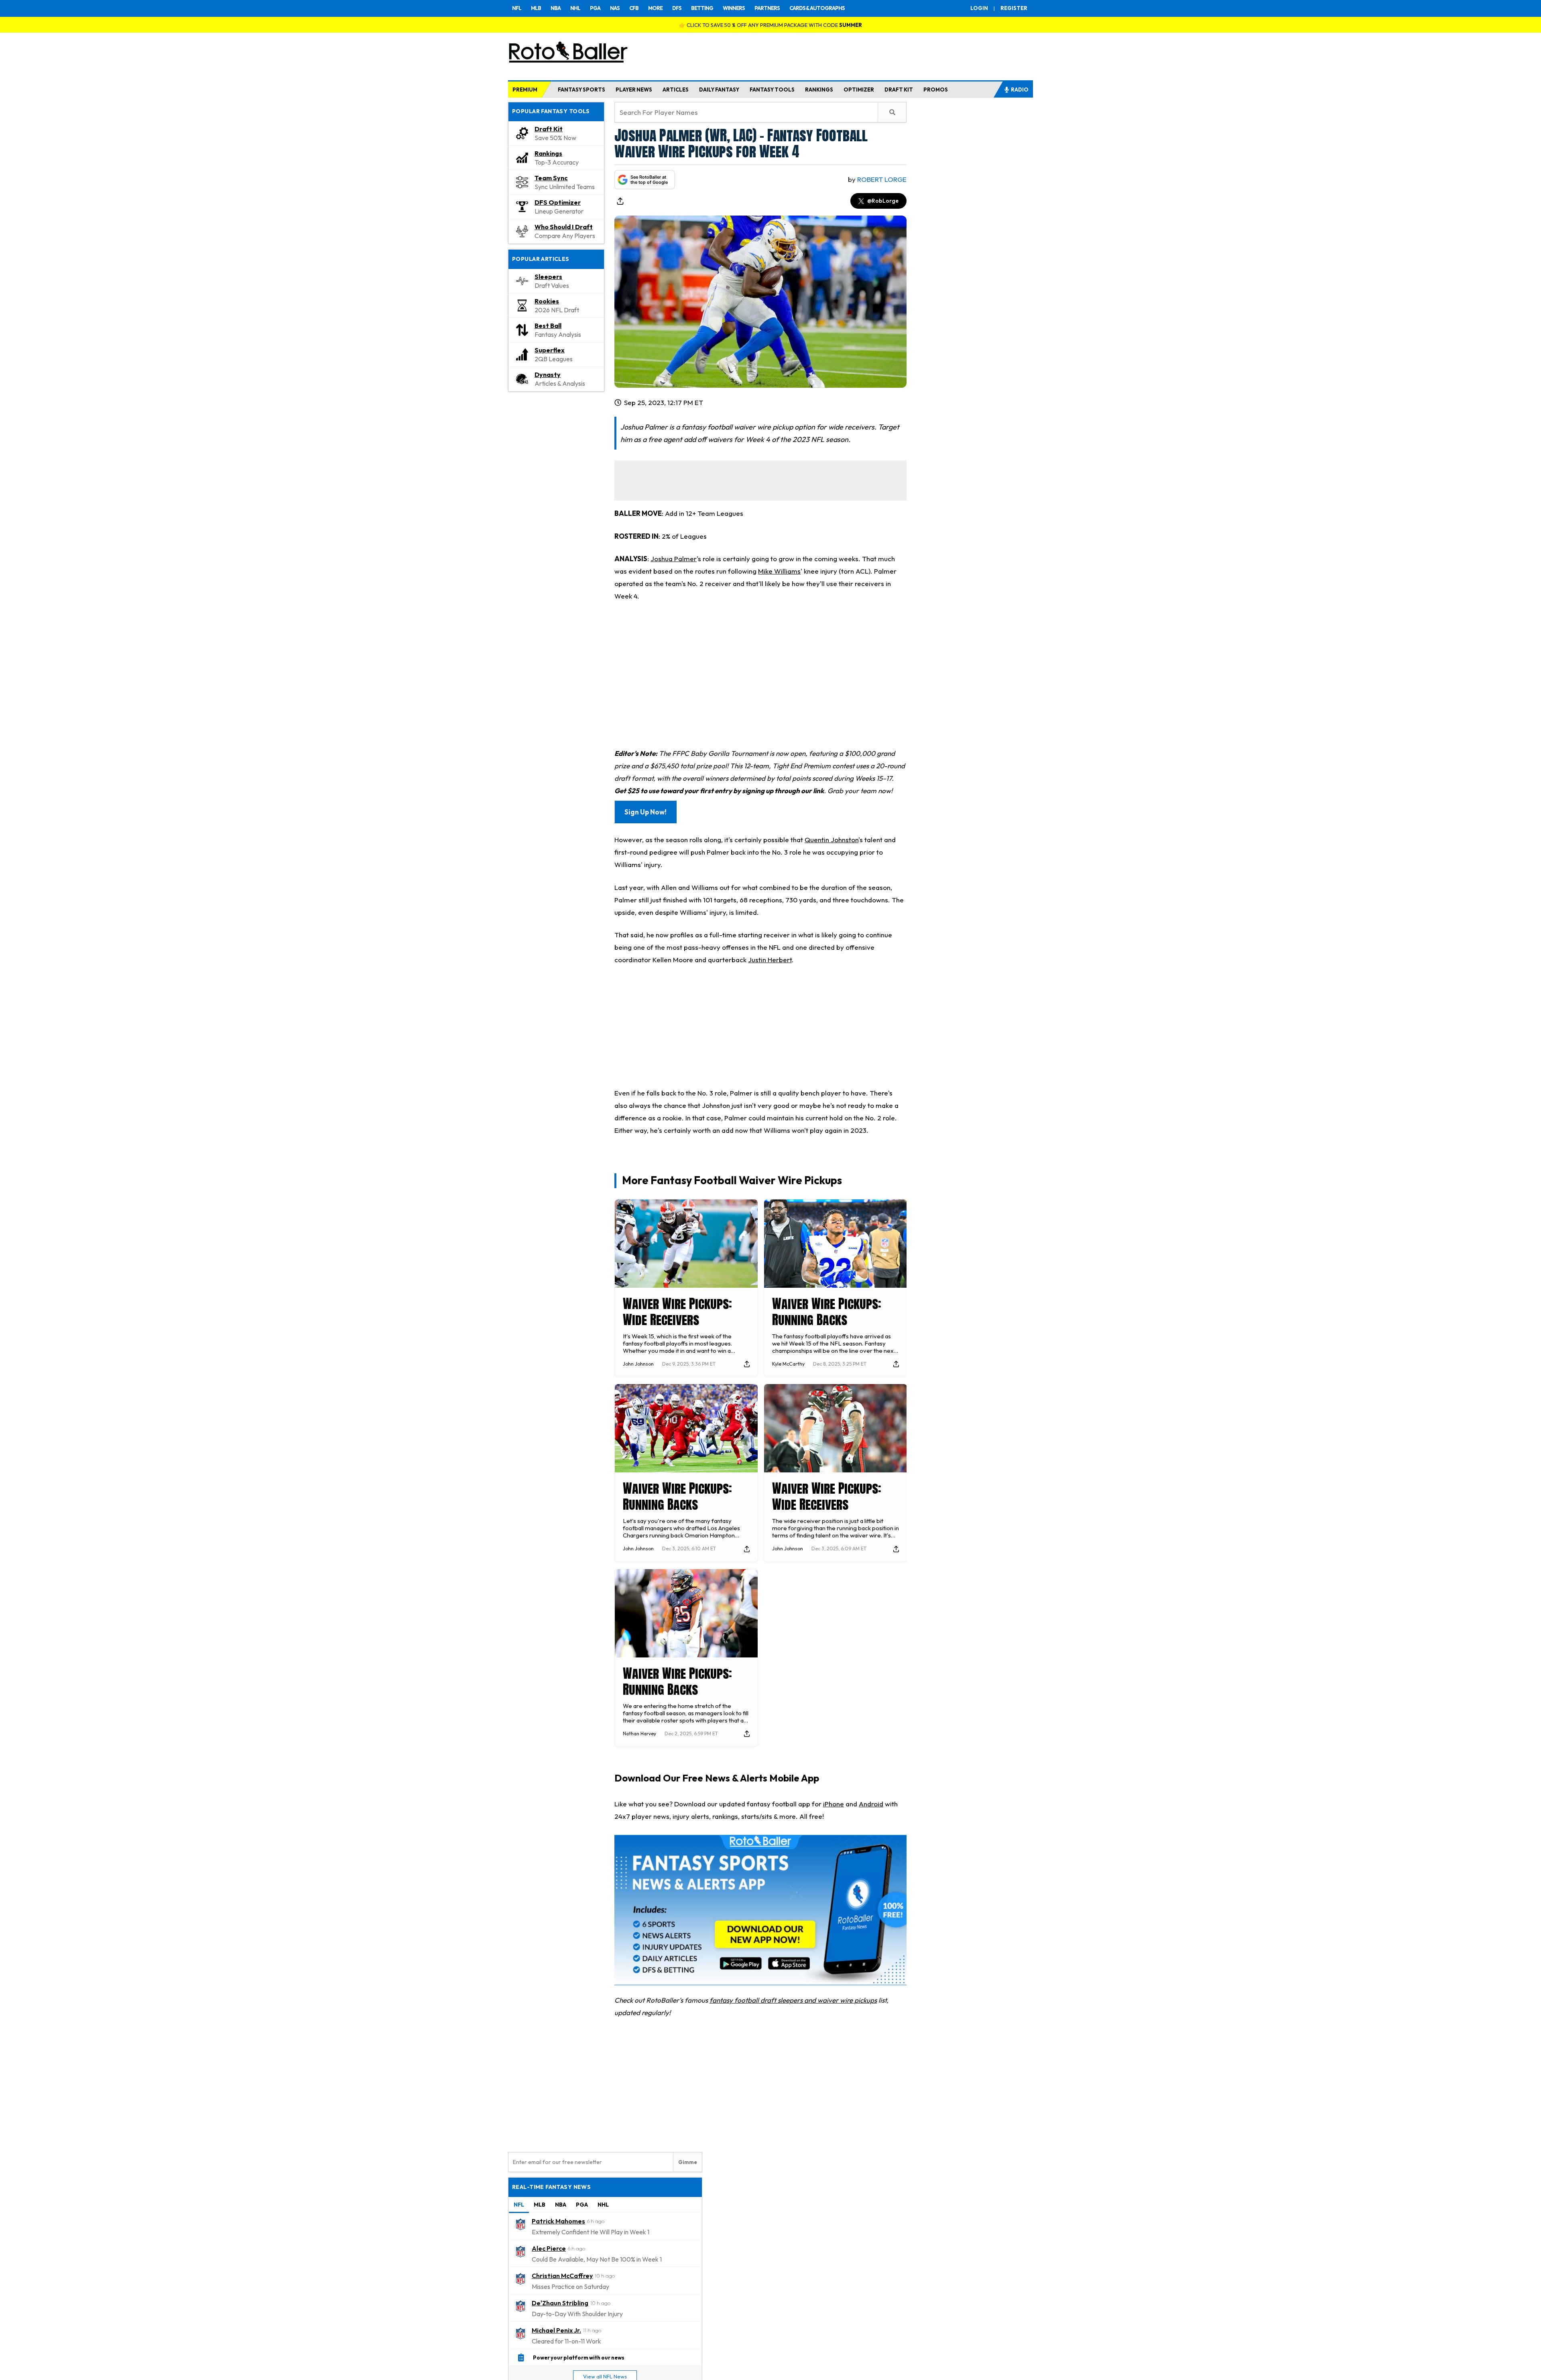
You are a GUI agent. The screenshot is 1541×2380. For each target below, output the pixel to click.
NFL (517, 8)
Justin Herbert (770, 960)
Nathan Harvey (639, 1734)
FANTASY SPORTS (581, 90)
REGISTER (1014, 8)
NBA (556, 8)
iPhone (834, 1804)
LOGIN (979, 8)
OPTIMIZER (859, 90)
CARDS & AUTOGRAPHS (817, 8)
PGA (595, 8)
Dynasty (548, 375)
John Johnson (638, 1364)
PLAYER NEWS (634, 90)
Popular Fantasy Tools (551, 111)
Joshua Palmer (674, 559)
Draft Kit (549, 129)
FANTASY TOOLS (772, 90)
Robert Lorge (882, 179)
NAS (615, 8)
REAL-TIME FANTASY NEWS (551, 2187)
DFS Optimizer (558, 202)
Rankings (548, 153)
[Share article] (620, 201)
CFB (634, 8)
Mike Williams (779, 571)
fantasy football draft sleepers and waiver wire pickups (793, 2000)
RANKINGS (819, 90)
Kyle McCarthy (788, 1364)
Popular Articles (541, 259)
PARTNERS (767, 8)
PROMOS (936, 90)
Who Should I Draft (564, 227)
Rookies (547, 301)
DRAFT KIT (899, 90)
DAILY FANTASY (719, 90)
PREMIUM (525, 90)
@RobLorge (883, 201)
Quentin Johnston (831, 840)
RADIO (1020, 90)
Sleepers (548, 277)
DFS (677, 8)
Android (871, 1804)
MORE (655, 8)
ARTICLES (676, 90)
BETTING (702, 8)
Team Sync (551, 178)
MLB (536, 8)
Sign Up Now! (645, 812)
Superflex (550, 350)
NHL (575, 8)
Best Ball (548, 326)
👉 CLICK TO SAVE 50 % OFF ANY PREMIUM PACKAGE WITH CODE (770, 25)
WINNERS (734, 8)
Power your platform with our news (579, 2358)
